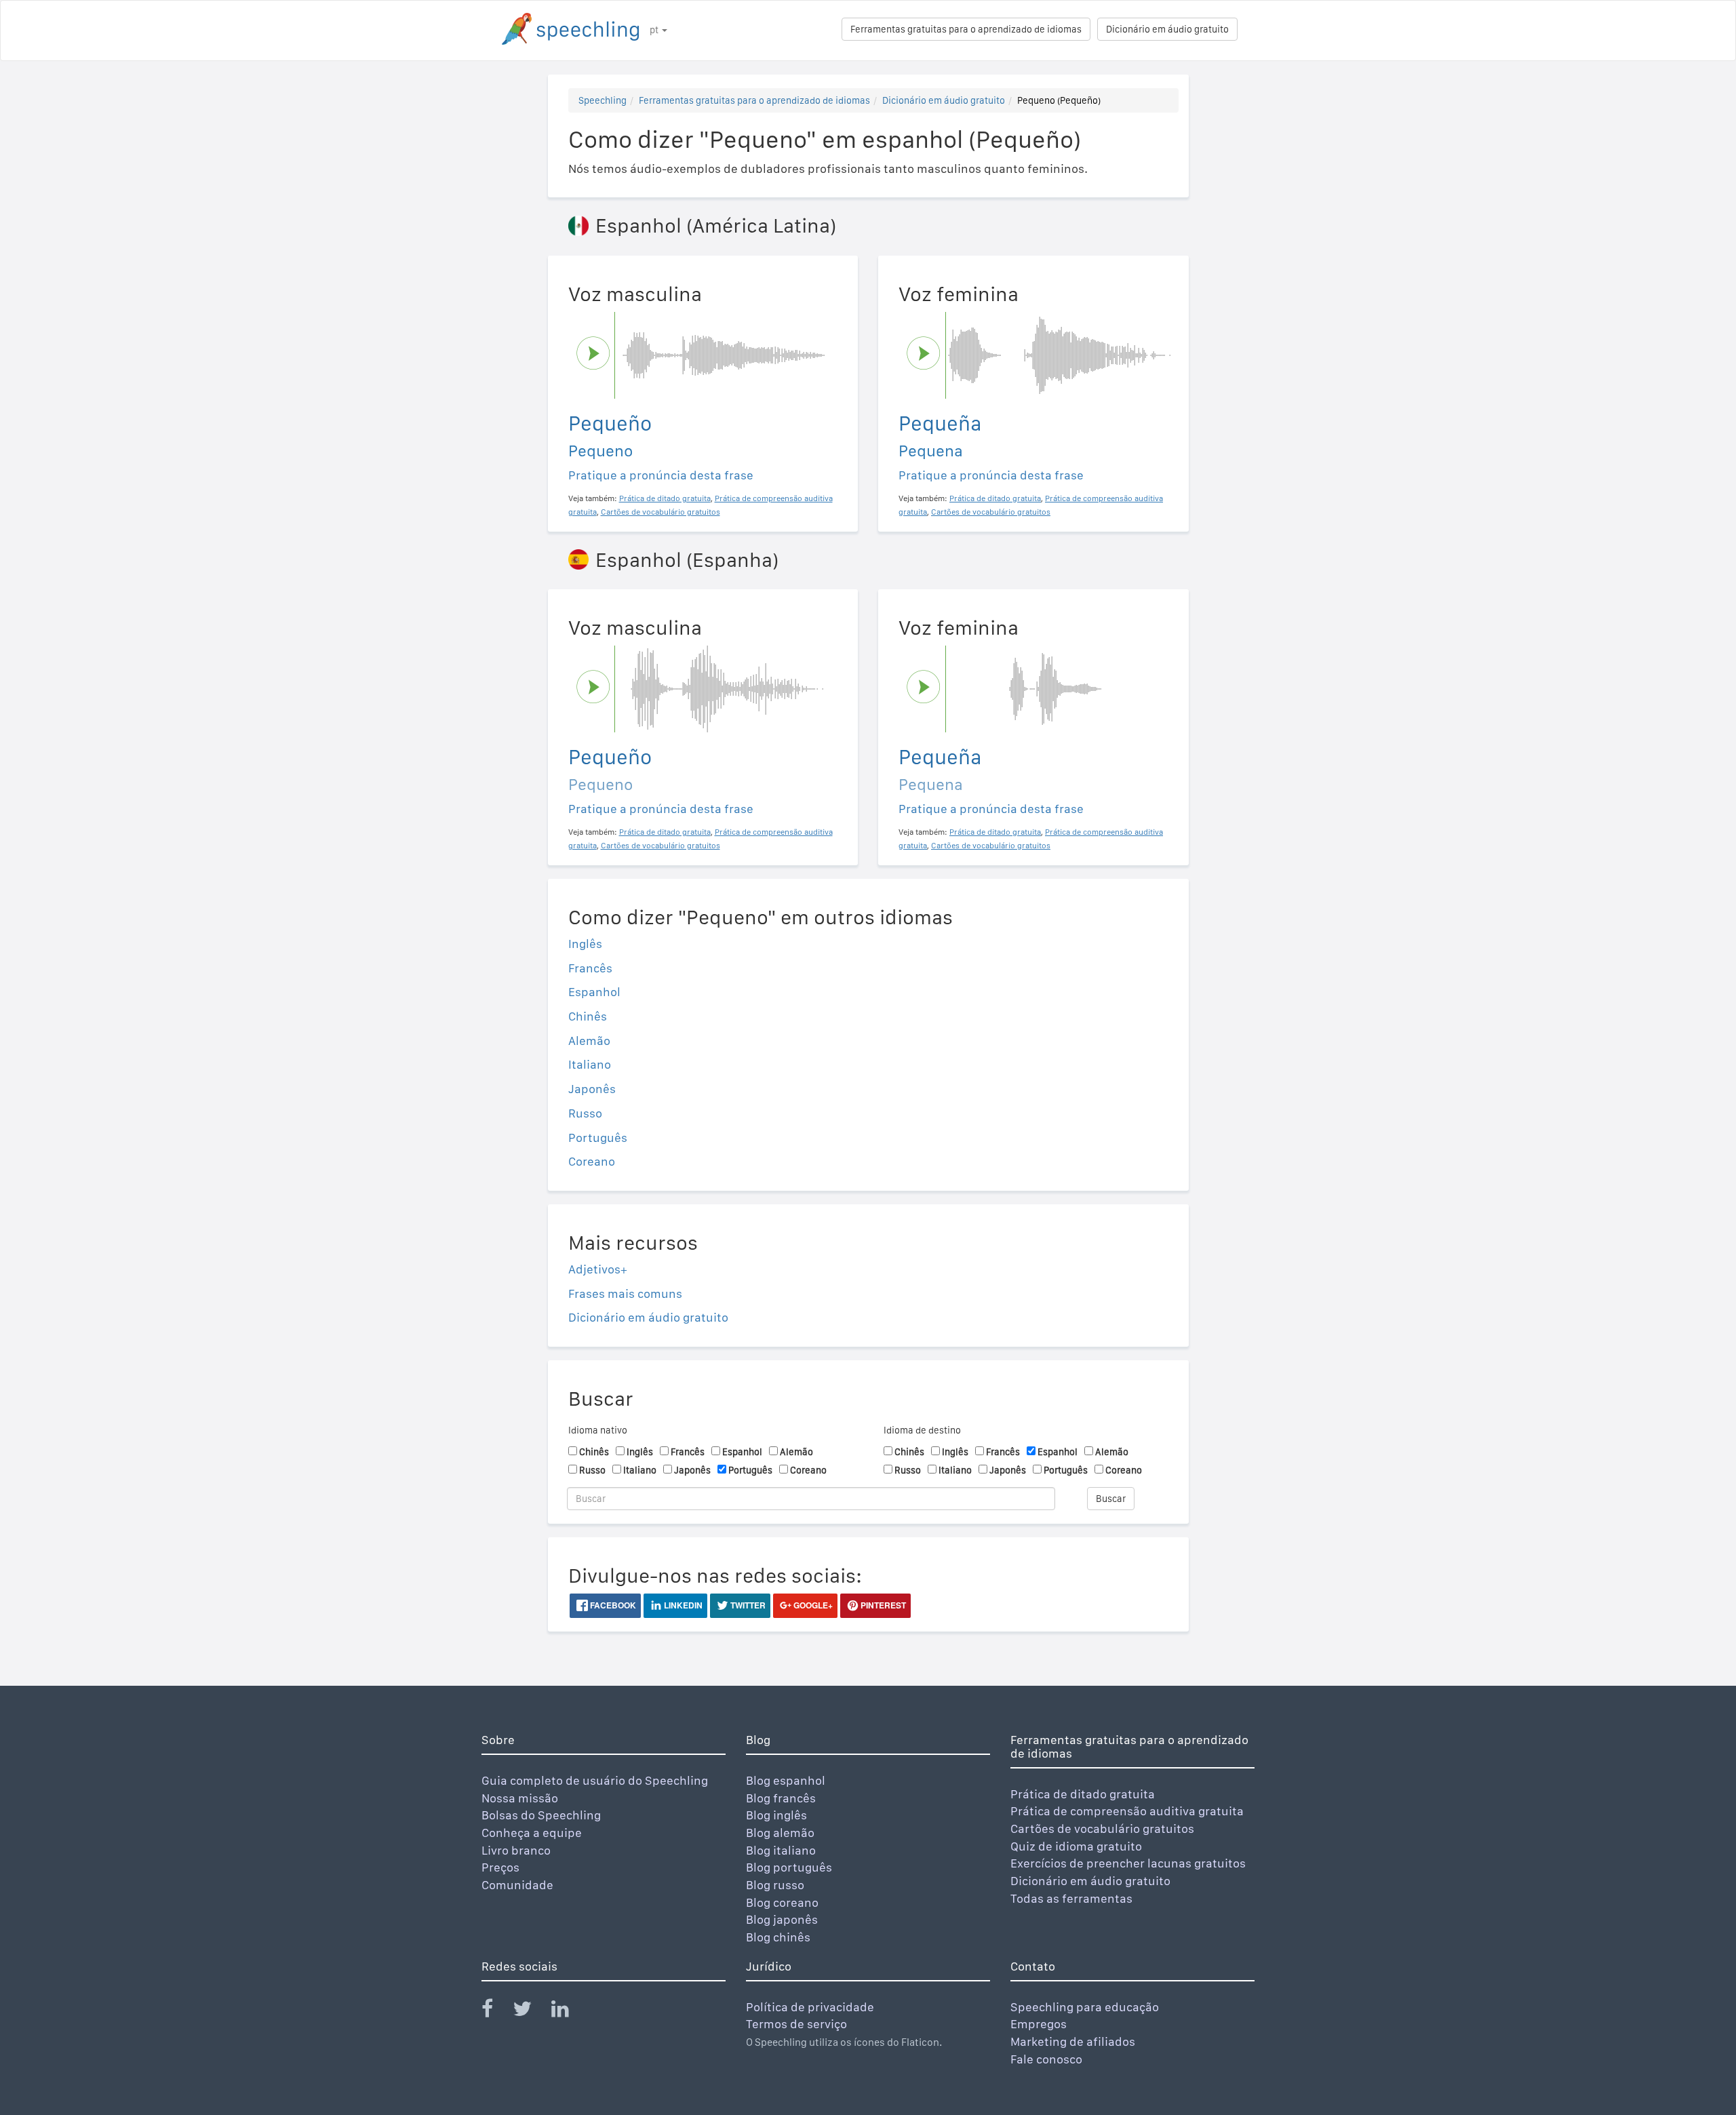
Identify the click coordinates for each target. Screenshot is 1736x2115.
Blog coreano (782, 1902)
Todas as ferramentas (1071, 1898)
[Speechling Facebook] (496, 2012)
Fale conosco (1046, 2059)
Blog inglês (776, 1815)
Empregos (1039, 2024)
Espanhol (594, 992)
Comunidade (517, 1885)
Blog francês (781, 1798)
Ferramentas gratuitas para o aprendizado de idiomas (966, 29)
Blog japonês (782, 1919)
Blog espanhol (786, 1780)
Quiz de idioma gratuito (1076, 1846)
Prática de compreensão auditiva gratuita (1127, 1811)
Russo (585, 1113)
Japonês (592, 1089)
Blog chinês (778, 1937)
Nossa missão (520, 1798)
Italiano (590, 1064)
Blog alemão (780, 1833)
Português (598, 1138)
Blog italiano (781, 1850)
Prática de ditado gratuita (1083, 1794)
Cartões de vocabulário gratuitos (1102, 1829)
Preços (500, 1867)
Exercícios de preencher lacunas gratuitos (1128, 1863)
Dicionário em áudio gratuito (1167, 29)
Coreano (592, 1161)
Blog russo (775, 1885)
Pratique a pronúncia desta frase (661, 475)
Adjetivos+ (598, 1269)
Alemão (589, 1041)
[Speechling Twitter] (531, 2012)
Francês (590, 968)
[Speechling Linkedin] (569, 2012)
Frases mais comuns (625, 1293)
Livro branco (516, 1850)
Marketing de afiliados (1073, 2041)
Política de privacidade (810, 2007)
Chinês (588, 1016)
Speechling (603, 100)
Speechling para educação (1085, 2007)
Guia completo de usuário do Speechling (595, 1780)
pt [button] (655, 30)
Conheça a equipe (532, 1833)
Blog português (789, 1867)
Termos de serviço (796, 2024)
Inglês (585, 944)
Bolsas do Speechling (541, 1815)
